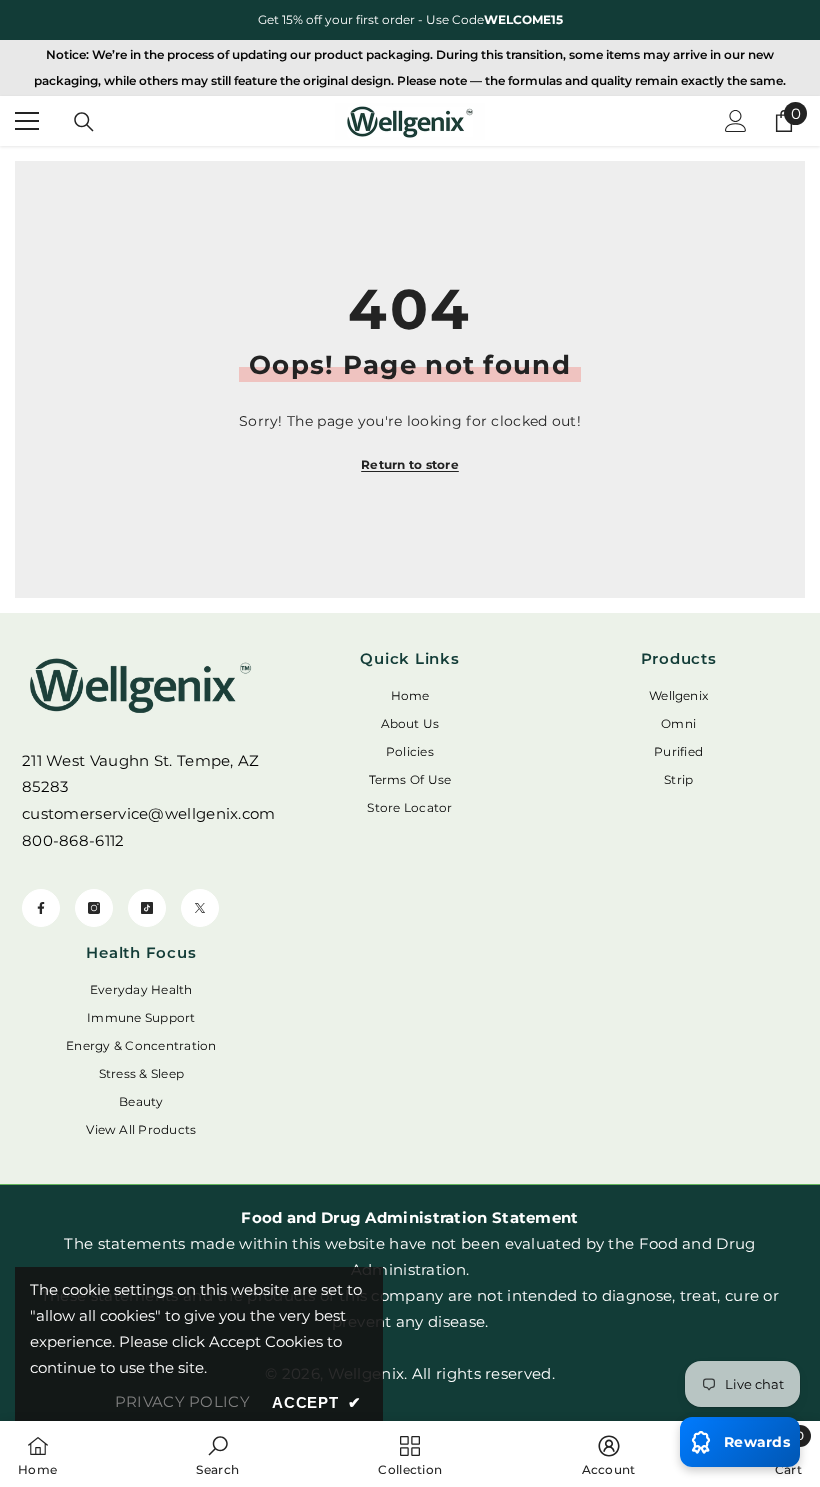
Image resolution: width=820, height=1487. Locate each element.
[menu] (27, 121)
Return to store (410, 464)
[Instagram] (94, 908)
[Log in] (736, 121)
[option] (410, 20)
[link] (217, 1454)
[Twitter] (200, 908)
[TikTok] (147, 908)
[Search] (84, 122)
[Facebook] (41, 908)
